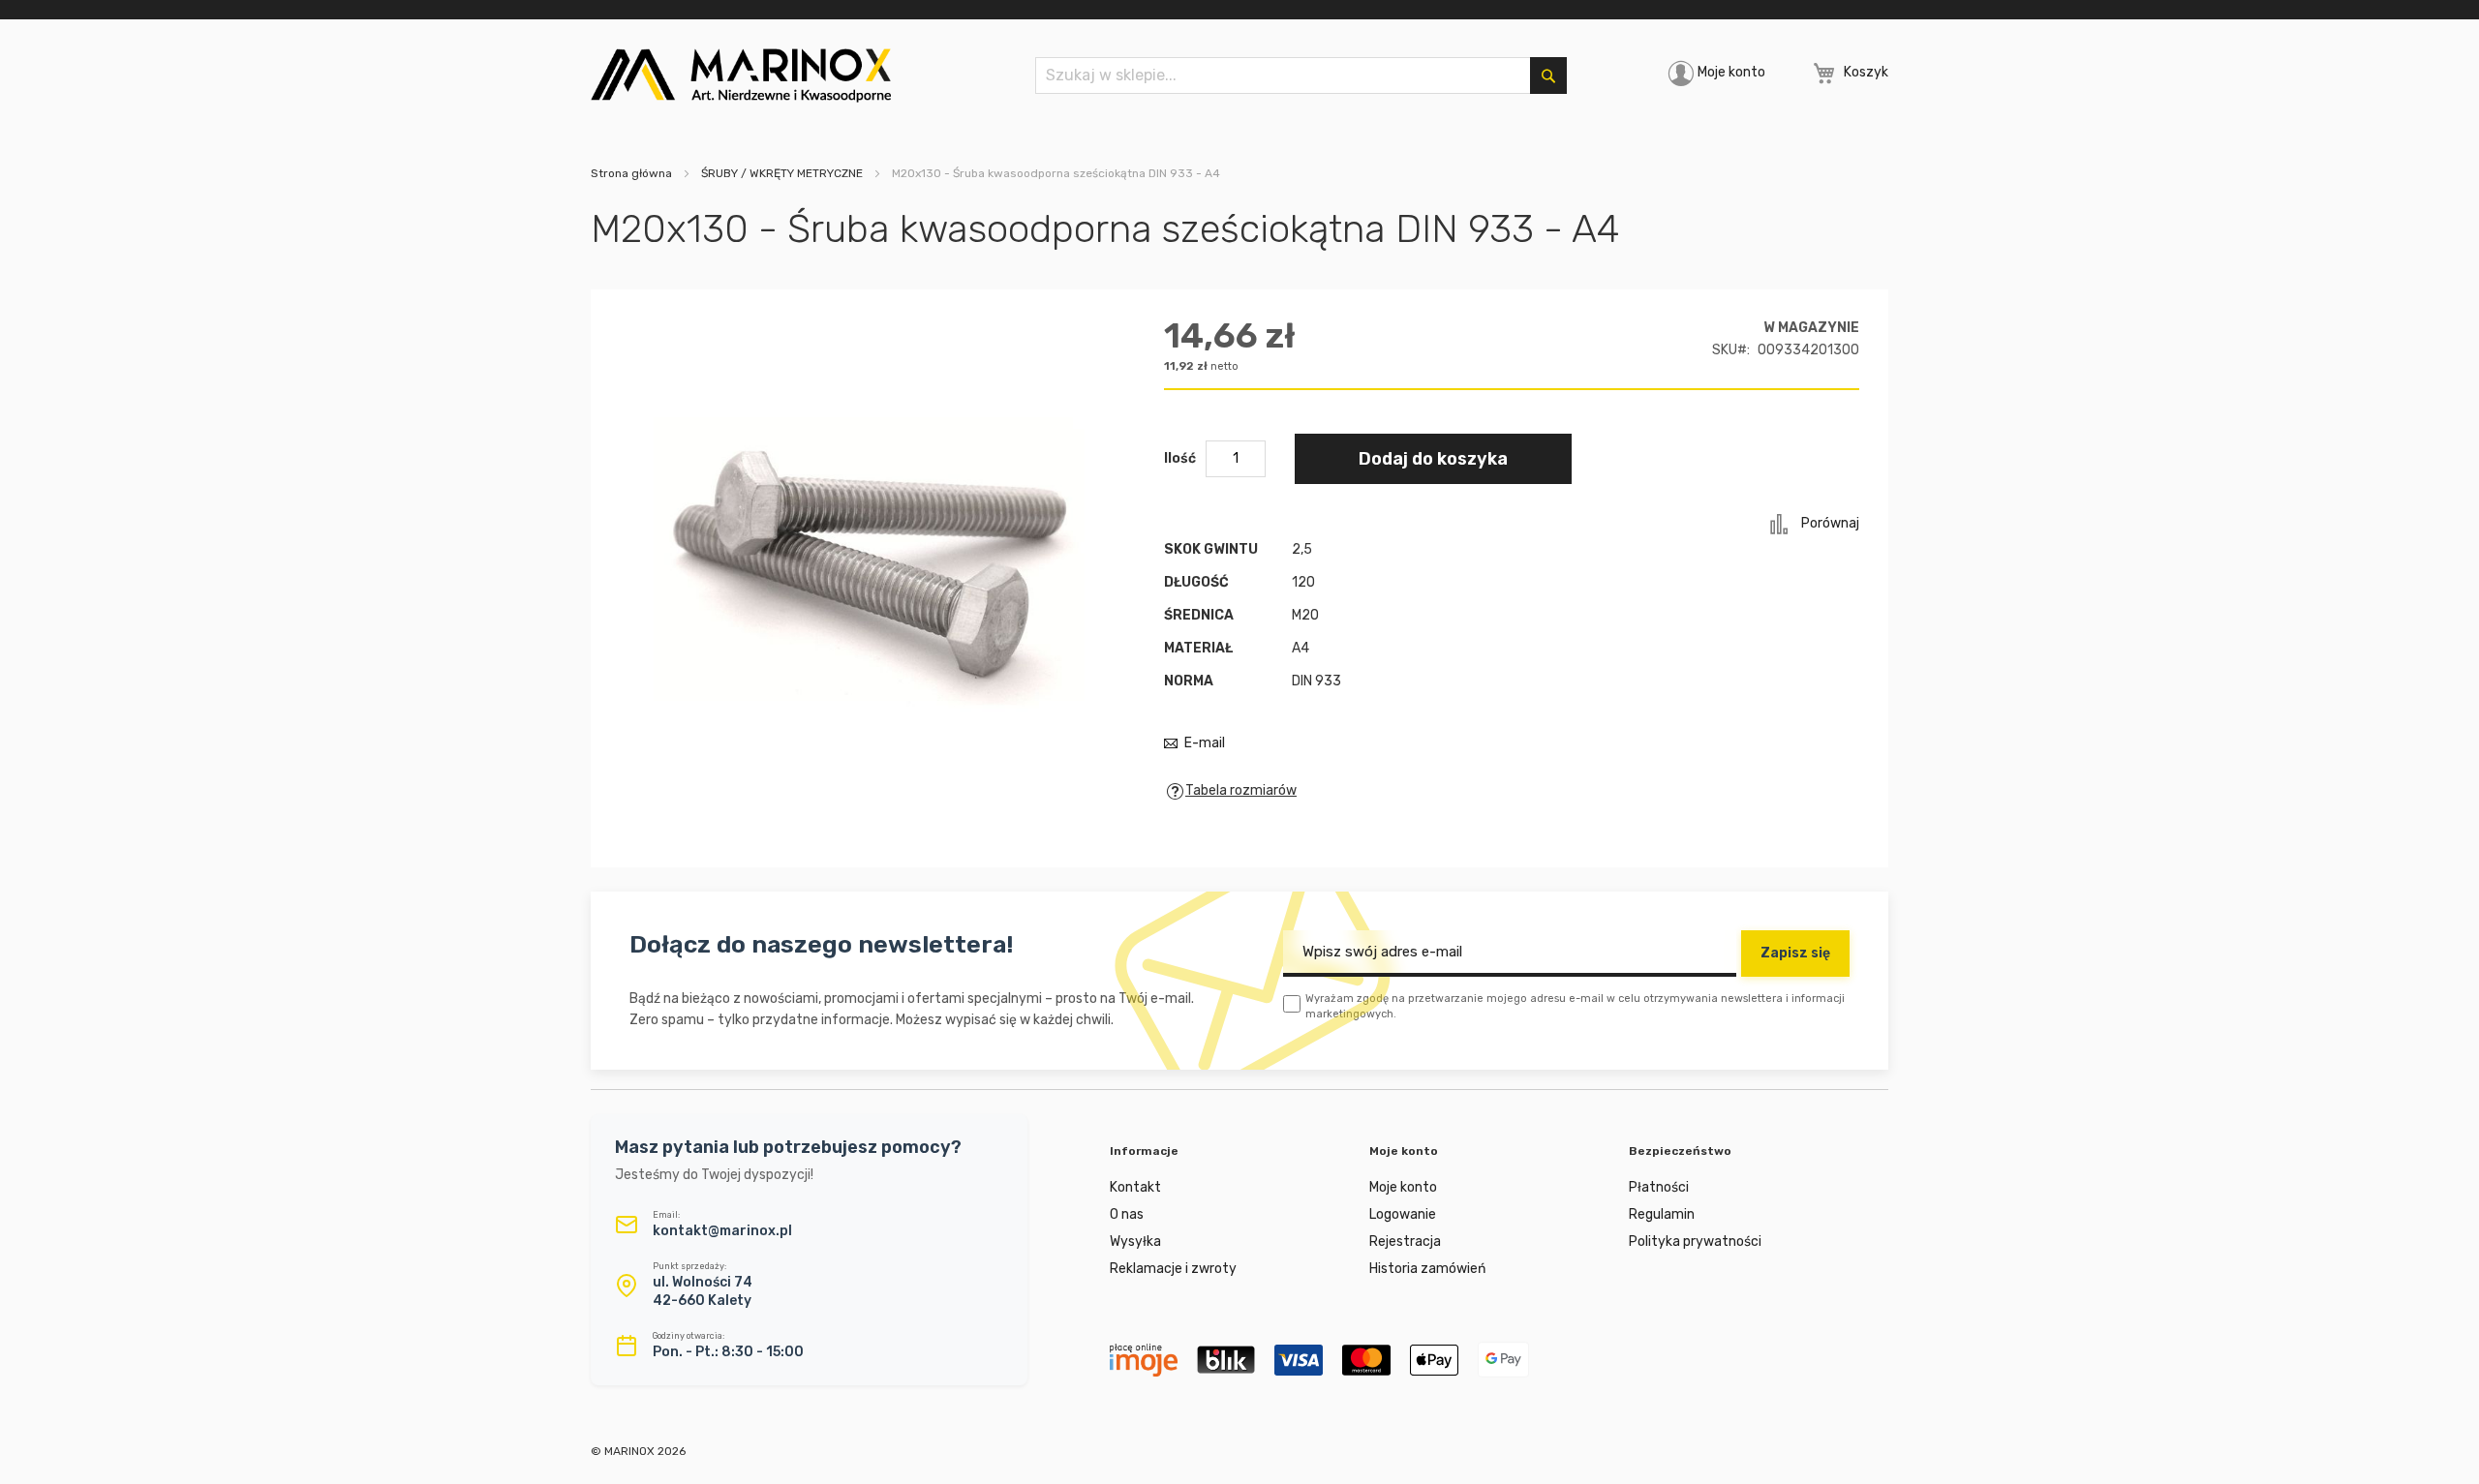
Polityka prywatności (1695, 1242)
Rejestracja (1405, 1242)
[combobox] (1301, 76)
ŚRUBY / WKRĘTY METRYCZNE (782, 173)
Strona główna (631, 173)
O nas (1127, 1214)
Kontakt (1135, 1187)
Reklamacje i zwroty (1173, 1269)
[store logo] (741, 76)
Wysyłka (1135, 1242)
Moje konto (1731, 72)
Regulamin (1662, 1214)
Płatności (1659, 1187)
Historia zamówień (1427, 1269)
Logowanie (1403, 1214)
